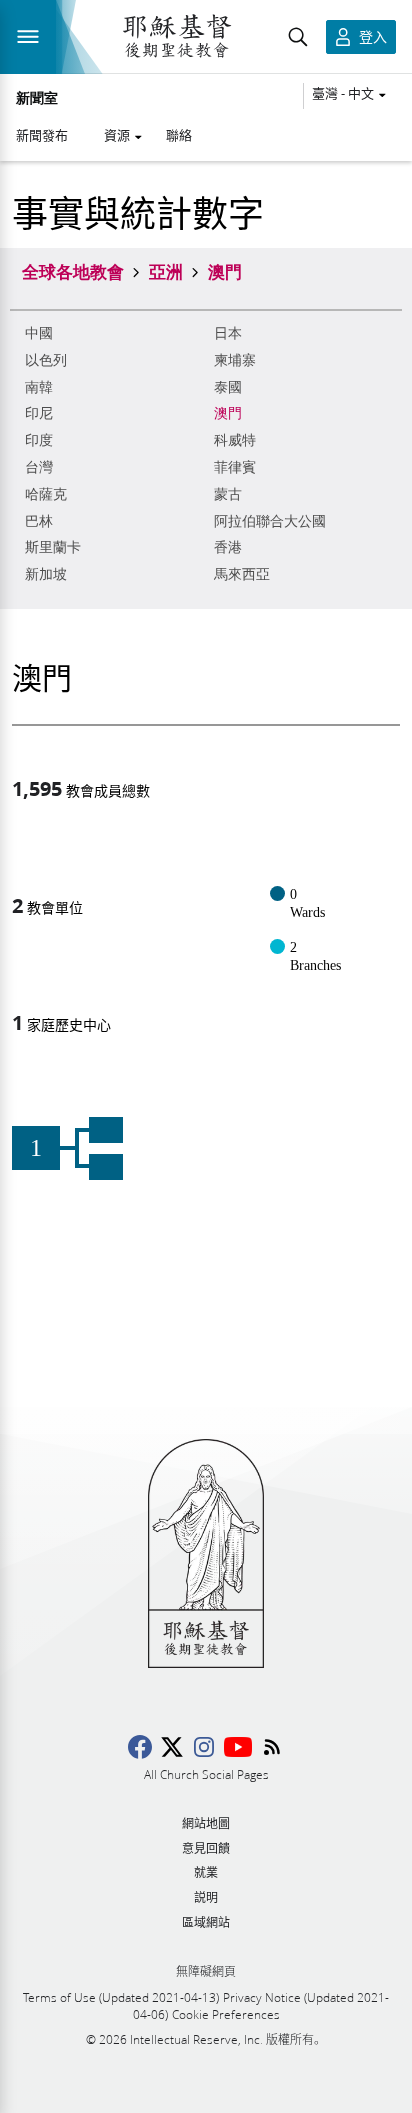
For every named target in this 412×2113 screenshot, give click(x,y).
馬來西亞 (242, 574)
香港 (228, 547)
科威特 (235, 440)
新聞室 (37, 99)
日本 (228, 333)
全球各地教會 (73, 271)
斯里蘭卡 (53, 547)
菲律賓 (235, 467)
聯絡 (179, 135)
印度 (39, 440)
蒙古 (228, 494)
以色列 (46, 360)
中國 (39, 333)
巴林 (39, 521)
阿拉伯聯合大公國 (270, 521)
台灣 (39, 467)
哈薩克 (46, 494)
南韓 (39, 387)
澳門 (228, 413)
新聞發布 (42, 135)
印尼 (39, 413)
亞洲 (166, 271)
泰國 (228, 387)
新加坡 (46, 574)
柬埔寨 (235, 360)
